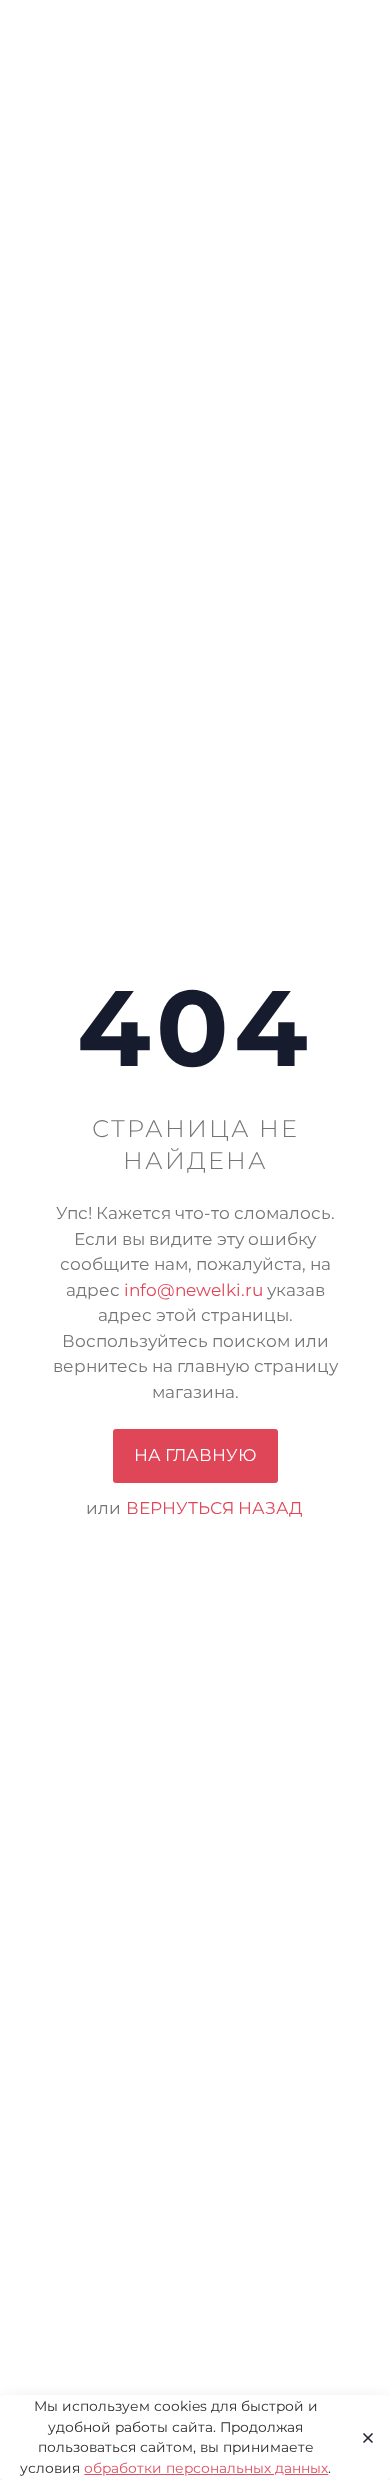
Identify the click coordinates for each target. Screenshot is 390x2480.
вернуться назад (214, 1508)
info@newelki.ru (193, 1290)
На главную (195, 1455)
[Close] (362, 2438)
